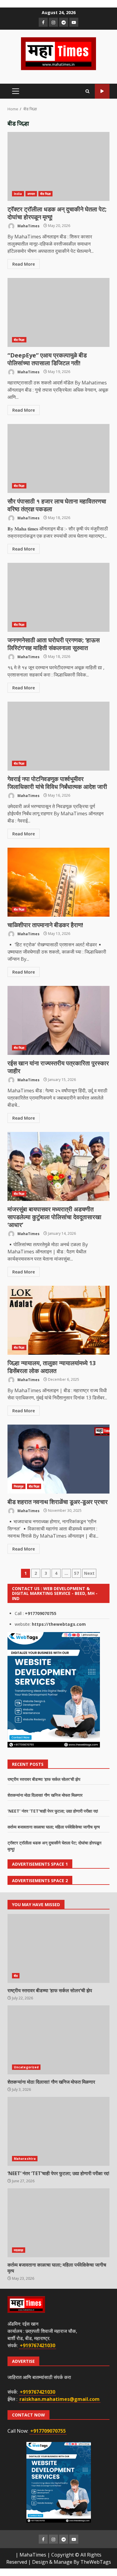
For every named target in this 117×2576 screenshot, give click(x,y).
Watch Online (102, 91)
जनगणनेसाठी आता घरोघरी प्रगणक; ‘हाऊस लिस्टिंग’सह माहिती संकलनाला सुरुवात (58, 597)
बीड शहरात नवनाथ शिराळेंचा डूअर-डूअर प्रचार (58, 1459)
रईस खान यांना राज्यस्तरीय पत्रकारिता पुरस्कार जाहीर (58, 1020)
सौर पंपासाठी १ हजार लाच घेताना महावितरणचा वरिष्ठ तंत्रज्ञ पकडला (58, 458)
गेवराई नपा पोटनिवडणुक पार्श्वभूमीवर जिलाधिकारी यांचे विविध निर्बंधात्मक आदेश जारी (58, 736)
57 (76, 1573)
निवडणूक (19, 1486)
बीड (16, 1976)
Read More (24, 264)
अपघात (31, 194)
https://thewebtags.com (59, 1624)
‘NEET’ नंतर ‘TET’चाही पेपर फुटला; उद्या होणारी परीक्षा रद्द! (53, 1811)
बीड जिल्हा (46, 194)
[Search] (87, 91)
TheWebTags (96, 2562)
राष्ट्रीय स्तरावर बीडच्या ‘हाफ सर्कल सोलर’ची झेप (44, 1779)
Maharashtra (25, 2159)
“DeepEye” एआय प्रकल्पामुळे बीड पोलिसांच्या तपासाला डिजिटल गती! (58, 312)
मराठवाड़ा (19, 2250)
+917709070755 (41, 1613)
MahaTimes (28, 226)
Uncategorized (26, 2067)
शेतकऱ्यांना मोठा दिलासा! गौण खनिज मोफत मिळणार (45, 1795)
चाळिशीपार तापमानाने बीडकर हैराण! (58, 882)
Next (89, 1573)
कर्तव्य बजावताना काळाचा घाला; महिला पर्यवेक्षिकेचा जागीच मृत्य (54, 1827)
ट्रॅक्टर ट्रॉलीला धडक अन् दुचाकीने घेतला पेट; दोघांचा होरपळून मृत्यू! (58, 166)
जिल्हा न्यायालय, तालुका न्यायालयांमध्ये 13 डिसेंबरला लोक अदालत (58, 1320)
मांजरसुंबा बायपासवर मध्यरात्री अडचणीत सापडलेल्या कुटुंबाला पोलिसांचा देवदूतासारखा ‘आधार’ (58, 1166)
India (18, 194)
